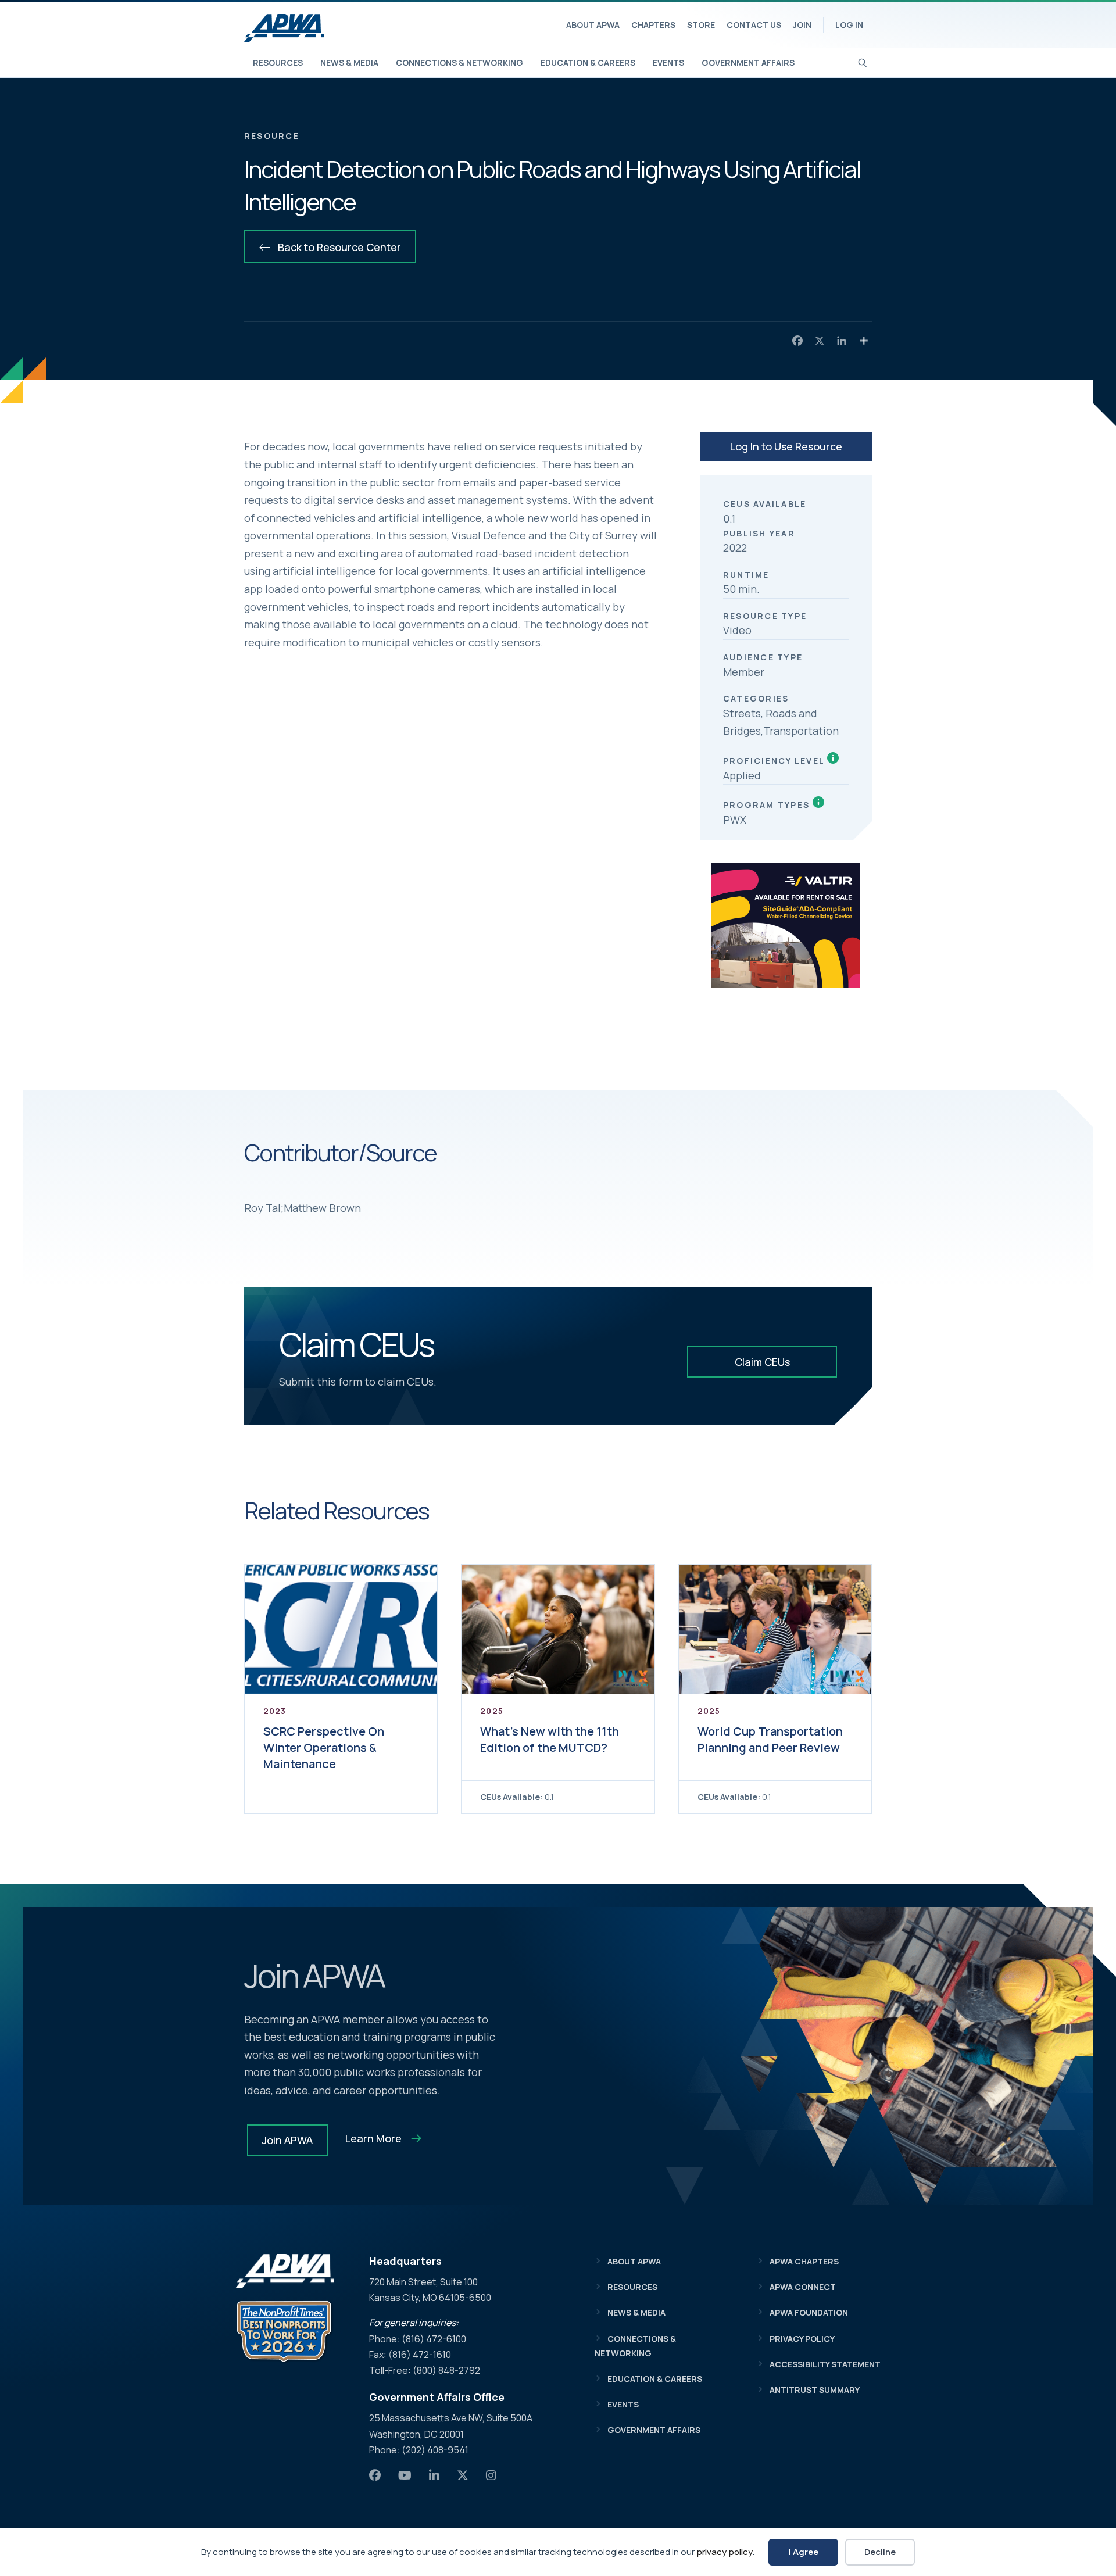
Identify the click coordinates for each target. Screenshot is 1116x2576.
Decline (880, 2552)
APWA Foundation (809, 2312)
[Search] (863, 62)
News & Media (349, 62)
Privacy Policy (802, 2339)
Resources (278, 62)
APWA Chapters (804, 2261)
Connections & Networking (459, 62)
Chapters (653, 25)
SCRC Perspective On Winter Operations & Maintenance (324, 1747)
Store (701, 25)
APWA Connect (803, 2287)
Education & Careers (588, 62)
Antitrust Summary (815, 2390)
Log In (849, 25)
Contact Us (754, 25)
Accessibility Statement (825, 2364)
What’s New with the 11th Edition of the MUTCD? (550, 1739)
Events (668, 62)
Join (802, 25)
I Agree (804, 2552)
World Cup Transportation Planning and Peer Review (770, 1739)
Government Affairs (748, 62)
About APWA (593, 25)
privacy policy (725, 2552)
